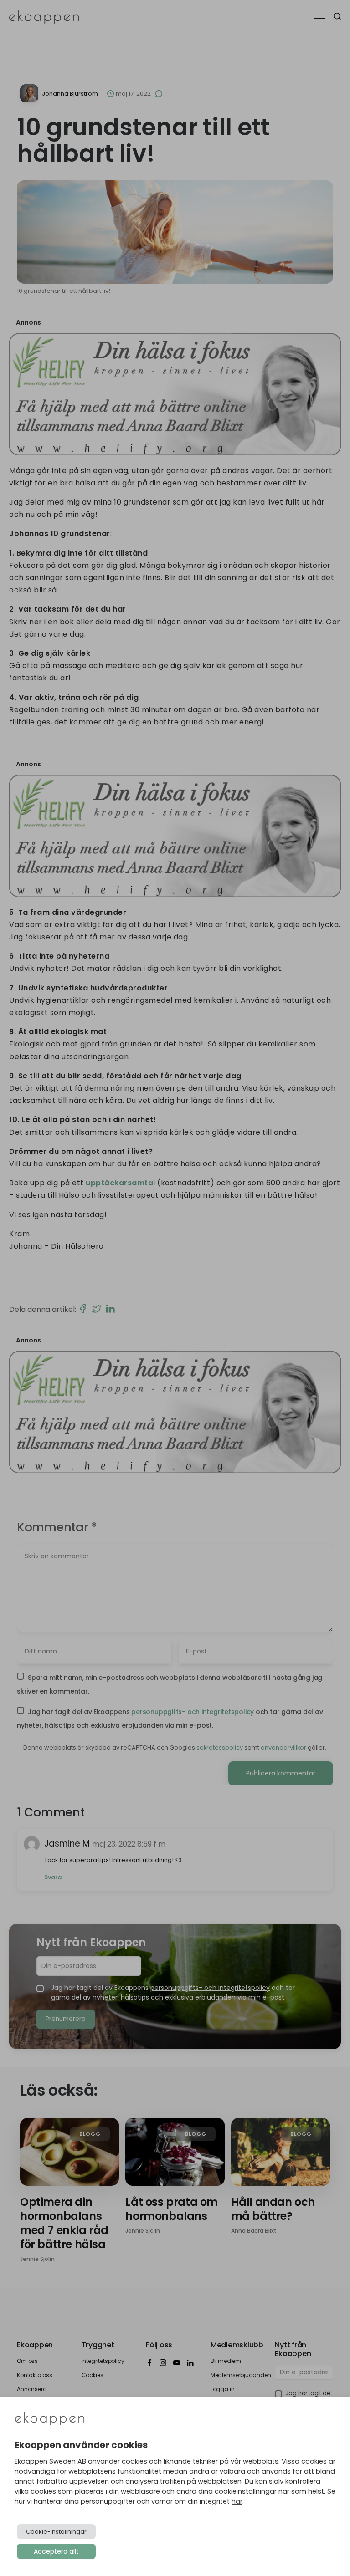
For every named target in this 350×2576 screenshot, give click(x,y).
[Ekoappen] (50, 2420)
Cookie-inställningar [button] (56, 2532)
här (237, 2501)
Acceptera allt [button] (56, 2551)
